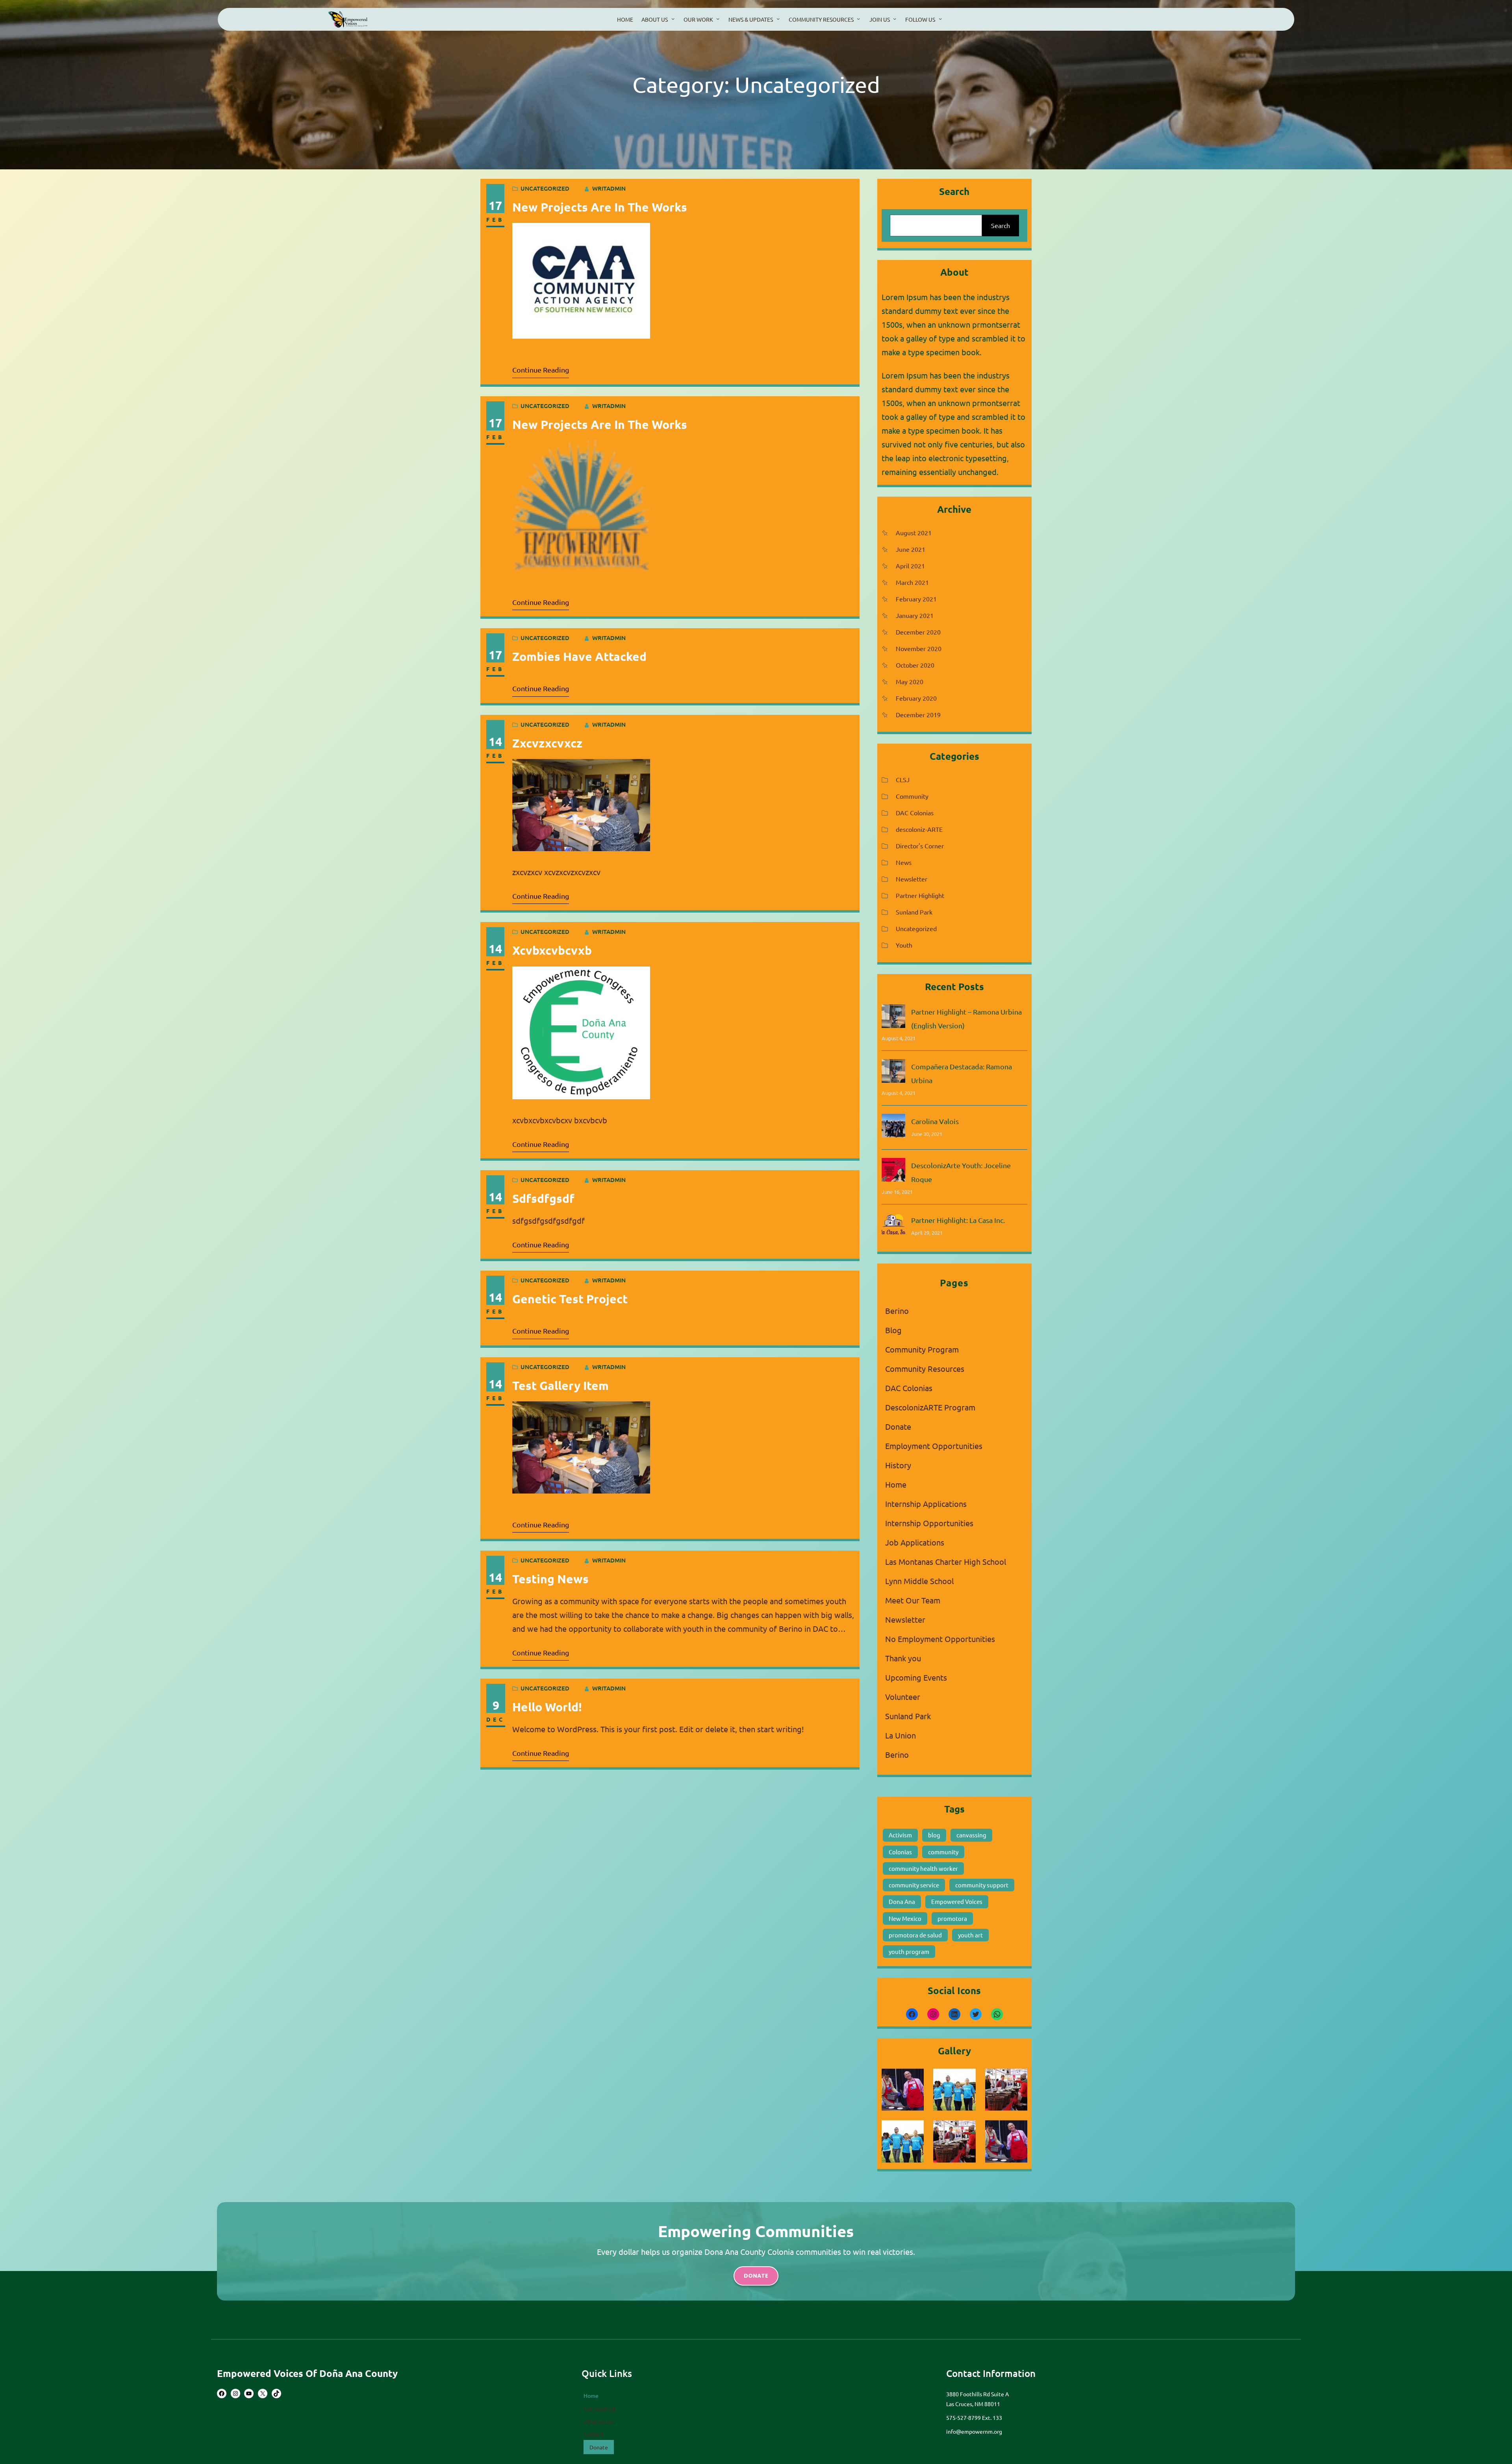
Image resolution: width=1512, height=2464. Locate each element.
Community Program (922, 1349)
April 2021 (910, 566)
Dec (496, 1719)
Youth (904, 945)
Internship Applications (926, 1504)
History (898, 1465)
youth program (909, 1951)
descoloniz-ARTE (919, 829)
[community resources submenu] (858, 19)
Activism (900, 1835)
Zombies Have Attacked (579, 656)
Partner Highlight (920, 895)
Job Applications (915, 1542)
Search (1001, 225)
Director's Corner (920, 846)
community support (982, 1885)
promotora (952, 1918)
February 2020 (916, 698)
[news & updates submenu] (778, 19)
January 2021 (915, 615)
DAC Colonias (915, 813)
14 (495, 741)
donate (756, 2276)
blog (934, 1835)
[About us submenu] (673, 19)
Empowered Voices (957, 1901)
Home (896, 1484)
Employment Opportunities (934, 1446)
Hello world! (547, 1707)
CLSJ (903, 779)
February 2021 (916, 599)
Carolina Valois (935, 1121)
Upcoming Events (916, 1677)
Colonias (900, 1852)
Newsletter (912, 879)
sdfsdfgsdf (543, 1198)
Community (912, 796)
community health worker (923, 1868)
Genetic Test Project (570, 1299)
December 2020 (918, 632)
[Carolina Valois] (893, 1127)
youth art (970, 1935)
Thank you (903, 1658)
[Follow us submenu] (940, 19)
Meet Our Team (913, 1600)
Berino (897, 1311)
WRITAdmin (609, 188)
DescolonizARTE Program (930, 1407)
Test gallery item (561, 1385)
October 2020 (915, 665)
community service (914, 1885)
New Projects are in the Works (600, 207)
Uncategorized (545, 188)
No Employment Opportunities (940, 1639)
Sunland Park (914, 912)
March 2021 (912, 582)
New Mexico (905, 1918)
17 (495, 205)
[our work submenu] (718, 19)
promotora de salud (915, 1935)
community (943, 1852)
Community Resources (925, 1368)
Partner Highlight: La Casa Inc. (958, 1220)
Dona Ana (902, 1901)
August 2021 (914, 533)
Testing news (550, 1579)
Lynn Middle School (919, 1581)
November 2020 (919, 648)
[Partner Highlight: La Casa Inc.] (893, 1226)
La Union (901, 1735)
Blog (893, 1330)
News (904, 862)
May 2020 (910, 681)
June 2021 (911, 549)
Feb (495, 219)
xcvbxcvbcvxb (552, 950)
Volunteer (903, 1697)
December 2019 (918, 714)
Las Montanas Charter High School (946, 1561)
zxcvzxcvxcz (547, 743)
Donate (898, 1426)
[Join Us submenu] (895, 19)
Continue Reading (541, 370)
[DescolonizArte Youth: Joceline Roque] (893, 1172)
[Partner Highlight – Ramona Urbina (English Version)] (893, 1018)
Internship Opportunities (929, 1523)
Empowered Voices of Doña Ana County (307, 2373)
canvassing (971, 1835)
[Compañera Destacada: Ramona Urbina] (893, 1073)
